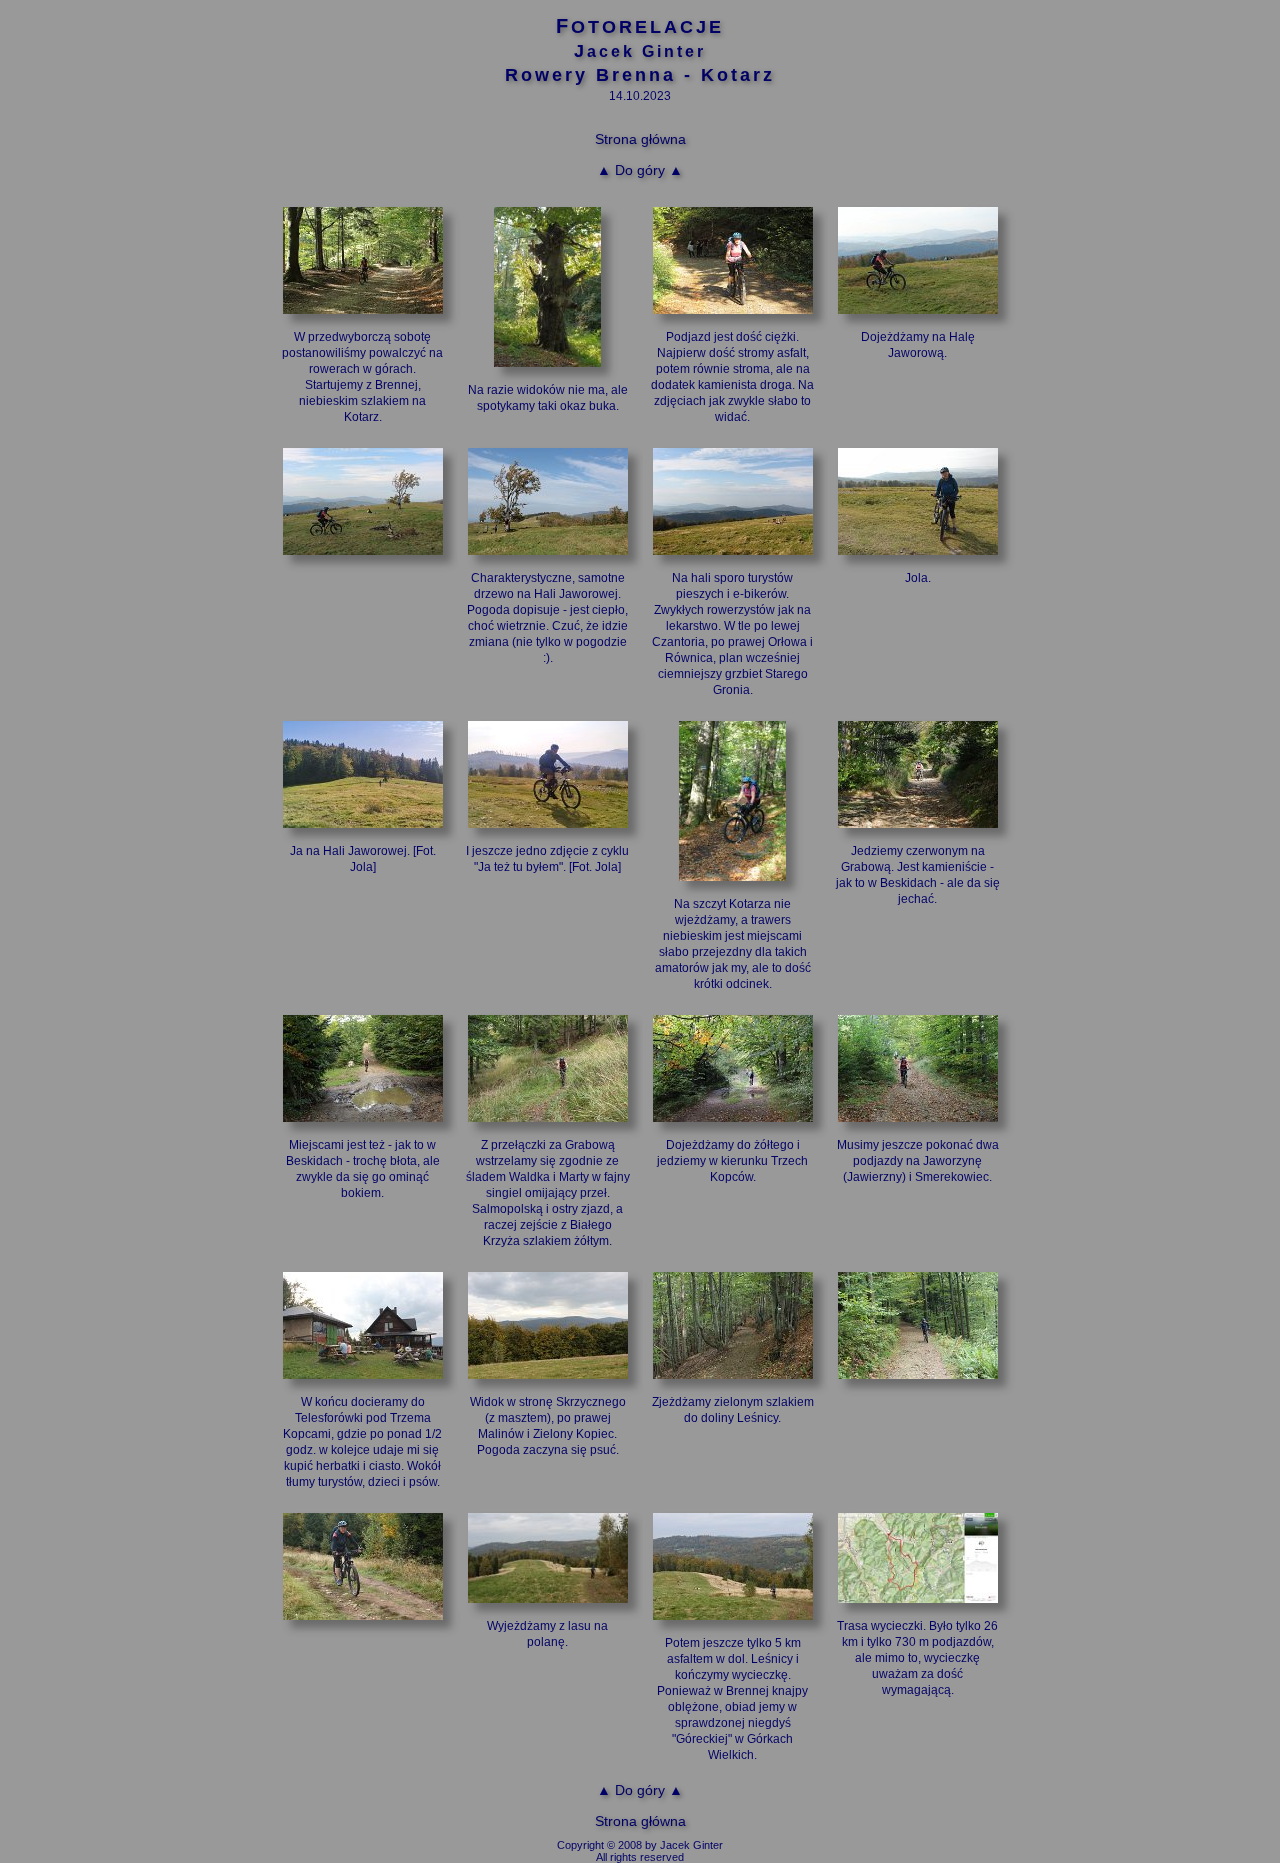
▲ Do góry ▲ (640, 170)
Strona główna (640, 139)
